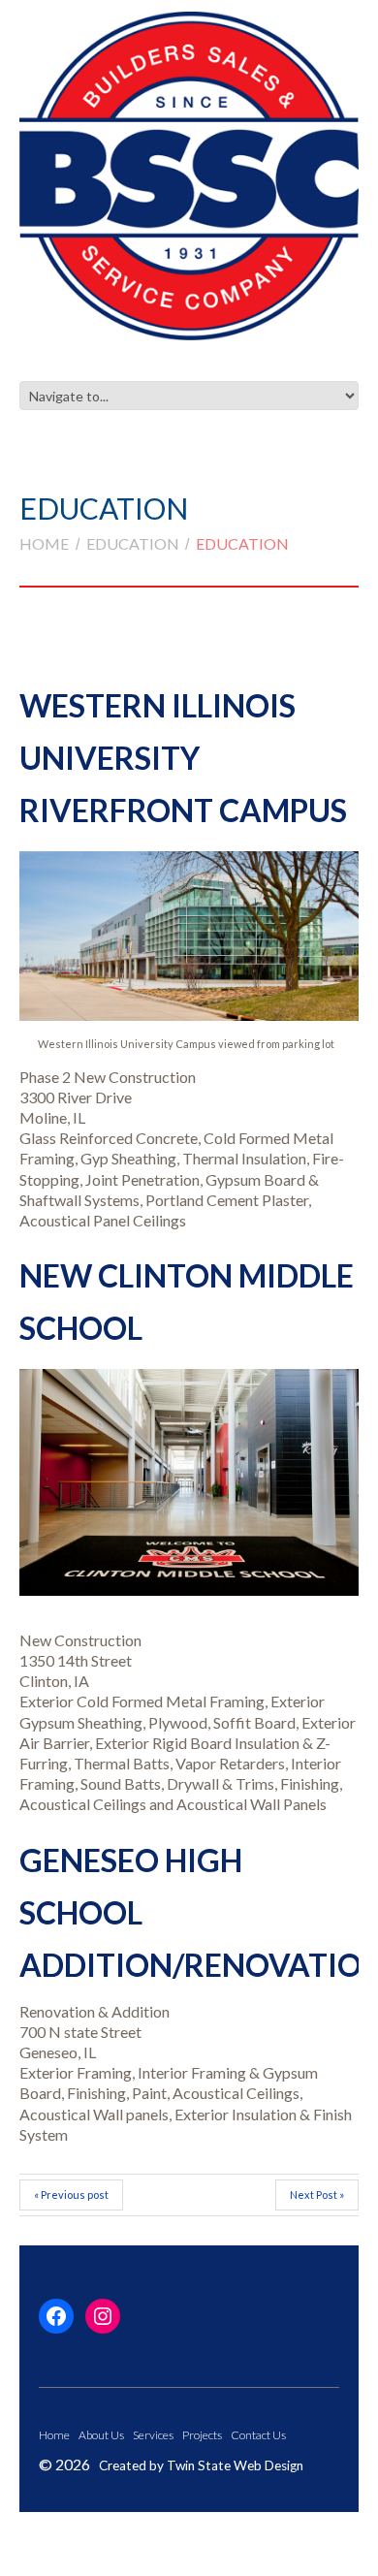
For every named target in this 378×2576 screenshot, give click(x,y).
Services (153, 2435)
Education (133, 543)
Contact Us (258, 2435)
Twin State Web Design (235, 2465)
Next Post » (317, 2194)
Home (44, 543)
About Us (101, 2435)
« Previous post (71, 2194)
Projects (202, 2435)
